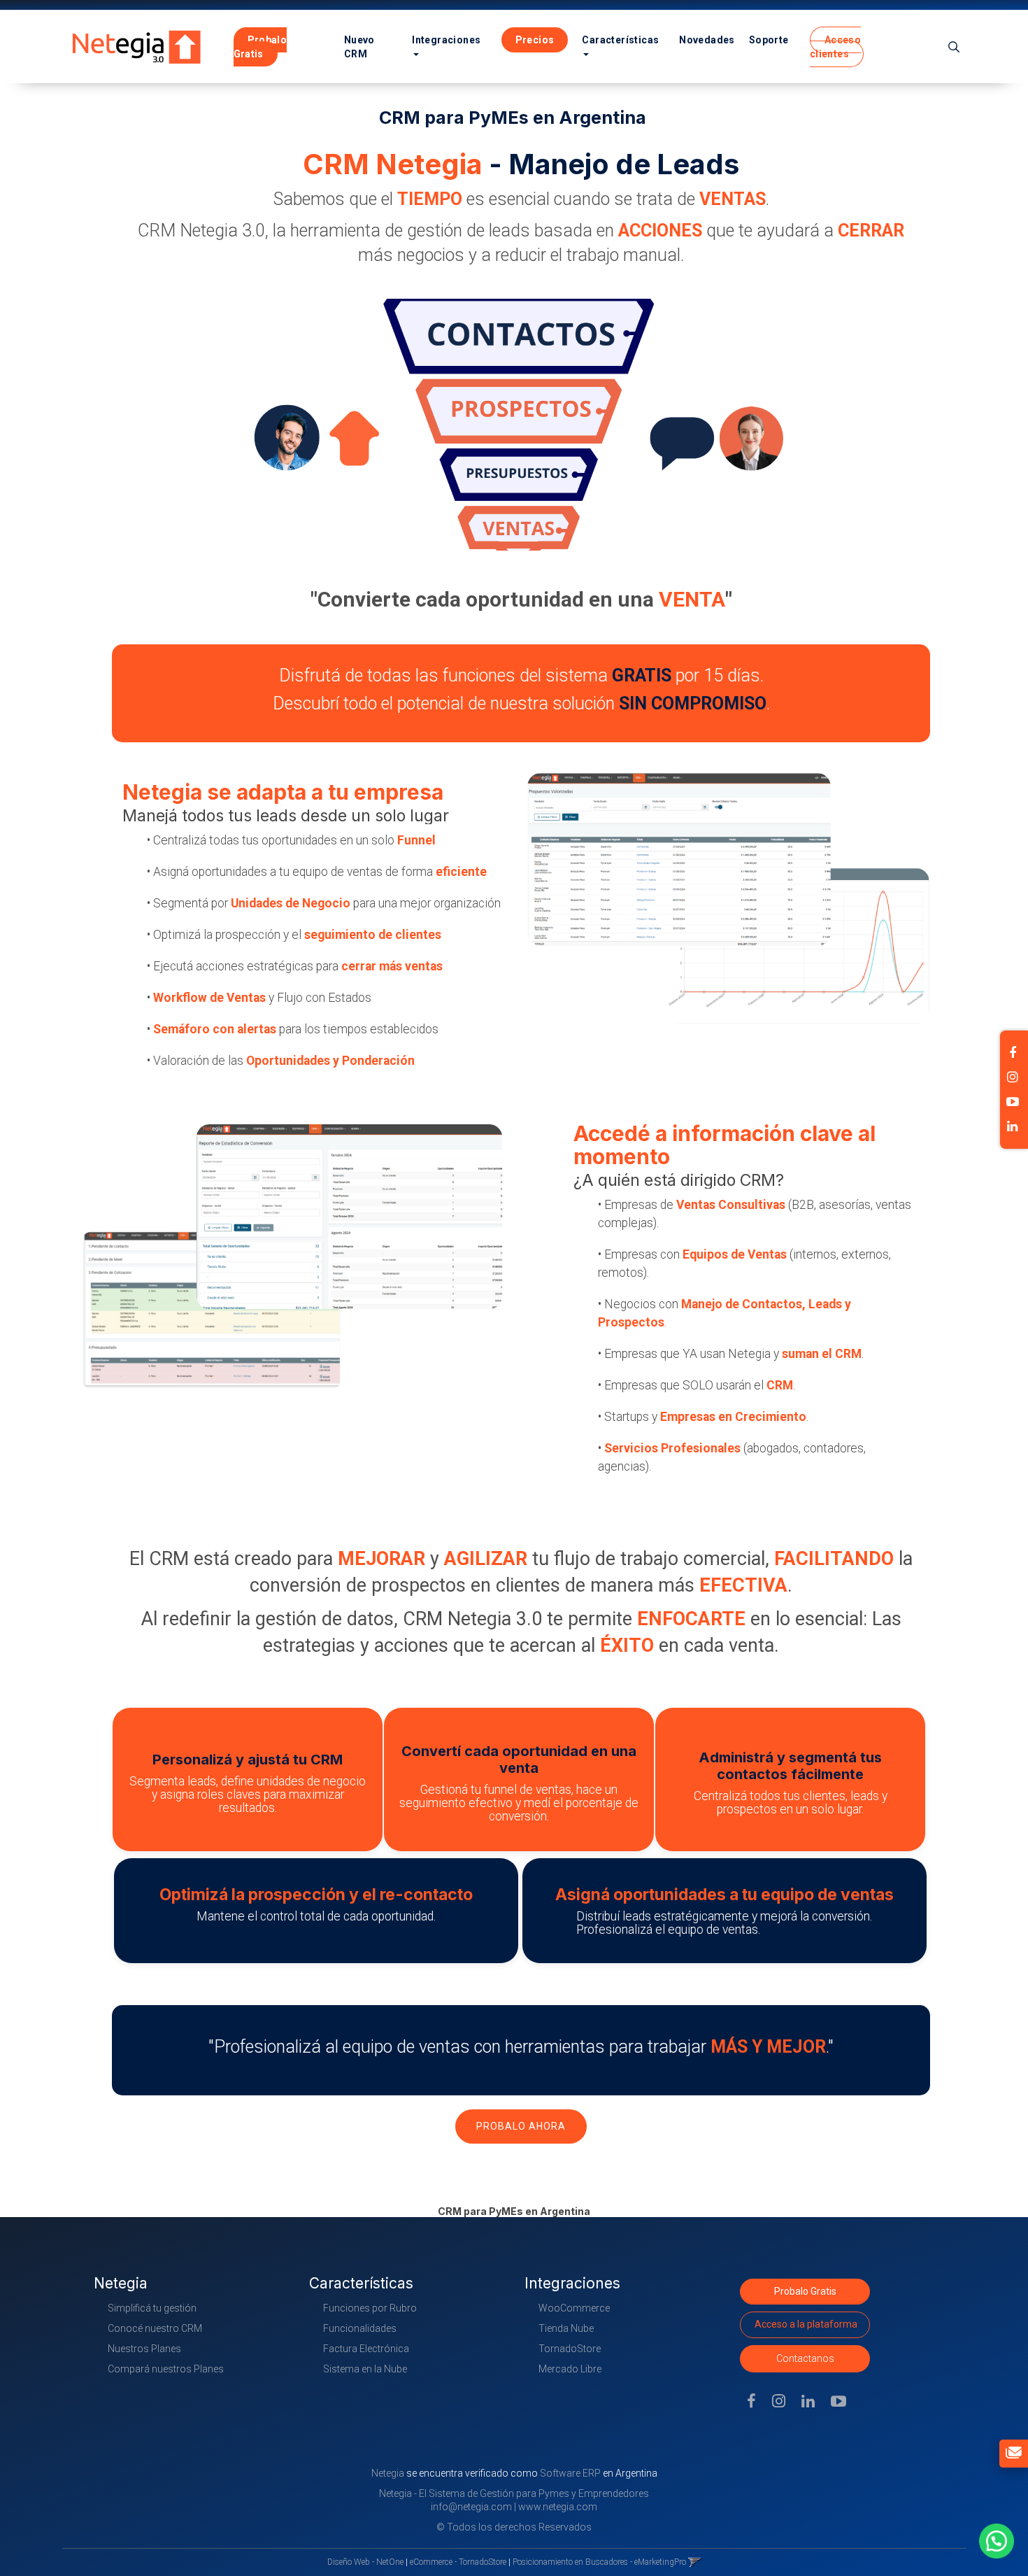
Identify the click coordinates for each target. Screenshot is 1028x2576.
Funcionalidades (360, 2328)
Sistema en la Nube (365, 2369)
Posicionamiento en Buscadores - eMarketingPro (599, 2562)
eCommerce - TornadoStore (458, 2562)
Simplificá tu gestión (152, 2308)
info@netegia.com (471, 2507)
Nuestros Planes (144, 2349)
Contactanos (805, 2358)
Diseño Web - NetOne (365, 2562)
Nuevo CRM (359, 47)
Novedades (707, 40)
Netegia (389, 2473)
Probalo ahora (521, 2126)
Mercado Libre (570, 2369)
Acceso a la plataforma (806, 2324)
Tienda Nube (566, 2328)
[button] (954, 47)
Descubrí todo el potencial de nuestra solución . (521, 703)
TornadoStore (570, 2349)
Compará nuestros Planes (166, 2369)
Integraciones (446, 40)
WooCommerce (574, 2308)
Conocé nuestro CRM (155, 2328)
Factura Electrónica (366, 2349)
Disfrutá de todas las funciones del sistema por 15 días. (521, 675)
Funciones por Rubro (370, 2308)
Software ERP (570, 2473)
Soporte (769, 40)
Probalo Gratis (805, 2291)
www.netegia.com (558, 2507)
